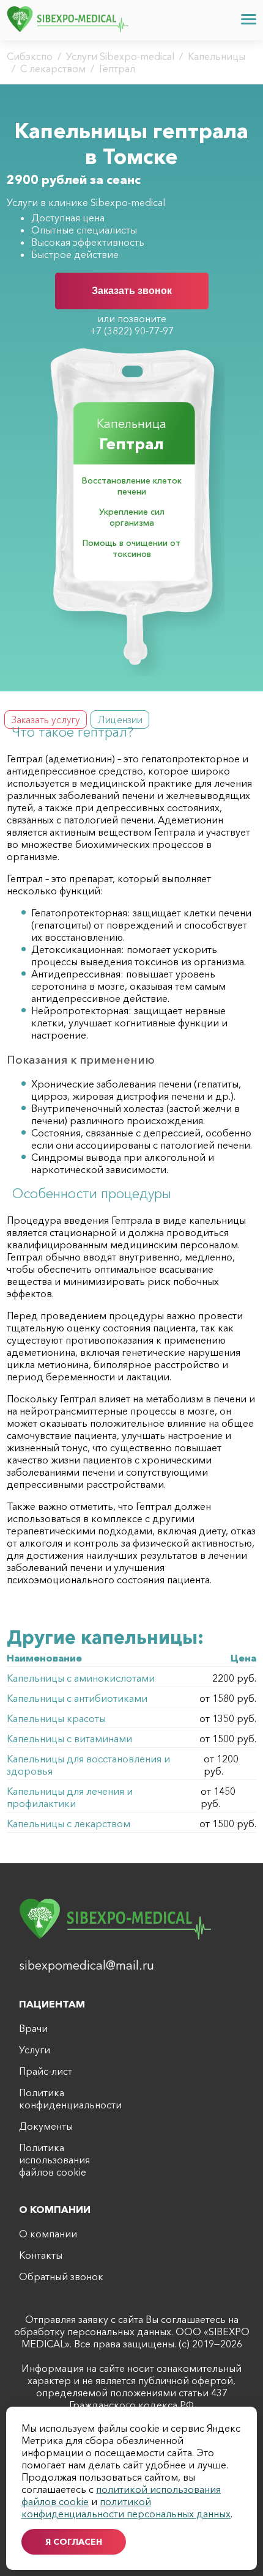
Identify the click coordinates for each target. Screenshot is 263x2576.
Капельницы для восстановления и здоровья (88, 1765)
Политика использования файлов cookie (54, 2160)
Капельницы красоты (56, 1718)
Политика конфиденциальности (65, 2099)
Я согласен (74, 2542)
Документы (46, 2126)
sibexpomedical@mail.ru (87, 1965)
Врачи (33, 2028)
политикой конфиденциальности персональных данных (126, 2508)
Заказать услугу (46, 719)
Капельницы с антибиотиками (77, 1698)
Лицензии (120, 719)
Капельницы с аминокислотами (81, 1678)
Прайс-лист (46, 2071)
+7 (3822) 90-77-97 (132, 331)
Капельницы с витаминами (69, 1739)
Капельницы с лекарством (69, 1823)
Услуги (35, 2050)
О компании (48, 2234)
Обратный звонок (61, 2276)
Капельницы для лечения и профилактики (70, 1797)
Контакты (41, 2255)
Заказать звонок (132, 291)
